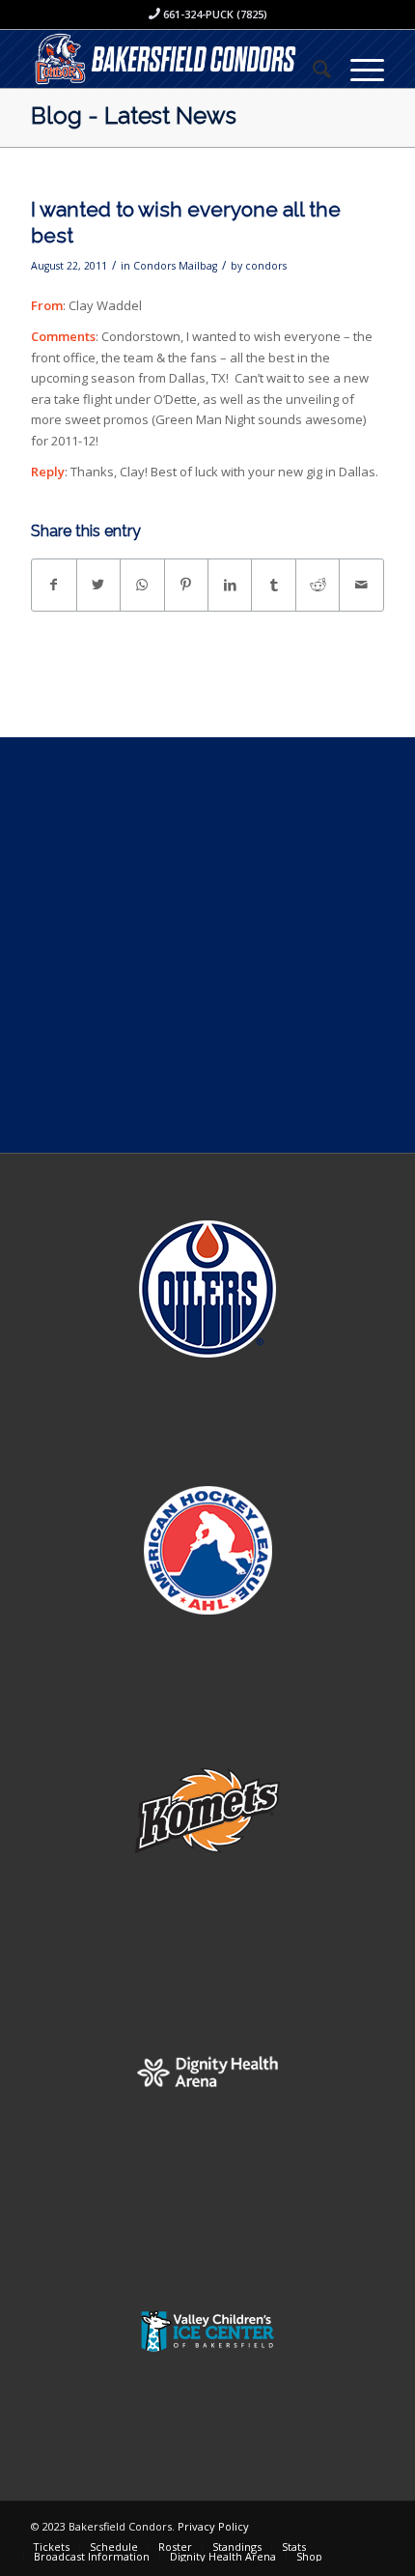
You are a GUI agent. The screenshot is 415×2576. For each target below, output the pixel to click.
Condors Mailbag (175, 266)
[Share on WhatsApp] (142, 585)
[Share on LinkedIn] (230, 585)
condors (266, 266)
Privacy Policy (213, 2526)
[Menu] (358, 69)
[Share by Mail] (361, 585)
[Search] (312, 69)
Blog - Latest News (134, 115)
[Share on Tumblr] (273, 585)
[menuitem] (312, 69)
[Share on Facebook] (54, 585)
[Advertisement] (207, 945)
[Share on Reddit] (318, 585)
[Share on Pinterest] (186, 585)
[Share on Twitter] (98, 585)
